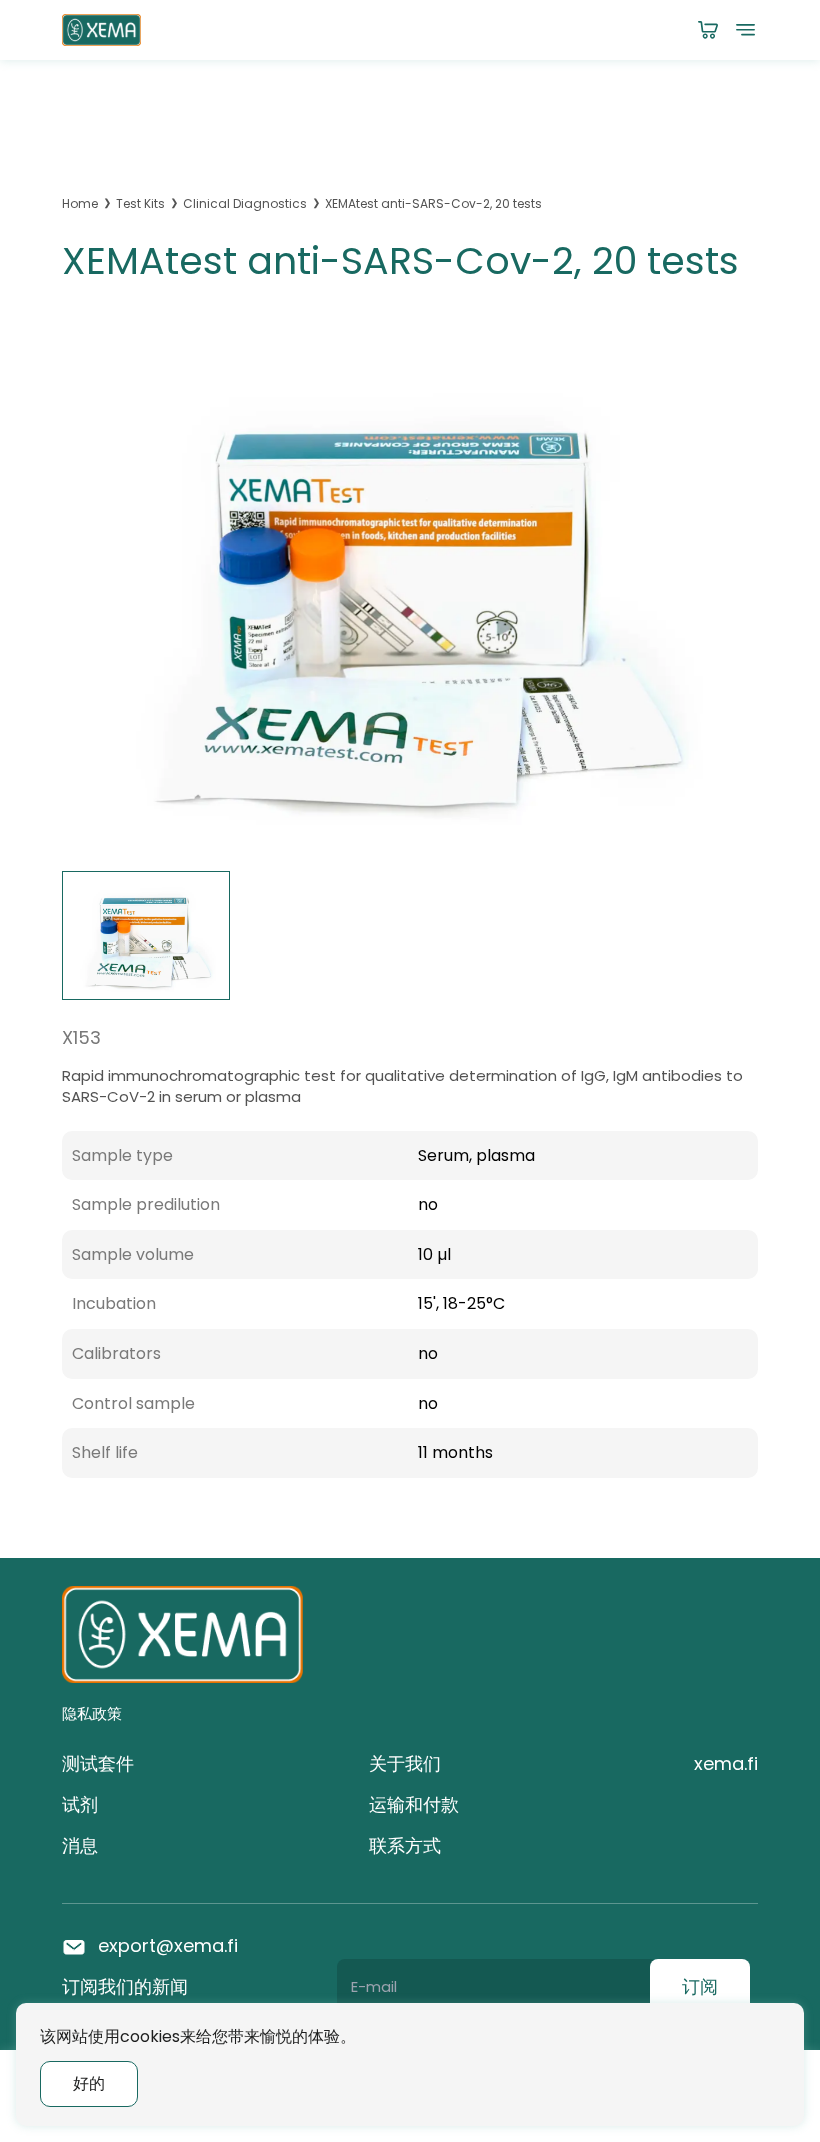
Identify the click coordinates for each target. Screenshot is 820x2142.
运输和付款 (414, 1804)
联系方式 (405, 1845)
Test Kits (140, 204)
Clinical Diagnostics (245, 204)
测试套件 (98, 1763)
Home (80, 204)
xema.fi (726, 1763)
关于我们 (405, 1763)
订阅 (700, 1986)
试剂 (80, 1804)
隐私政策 (92, 1713)
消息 (80, 1845)
